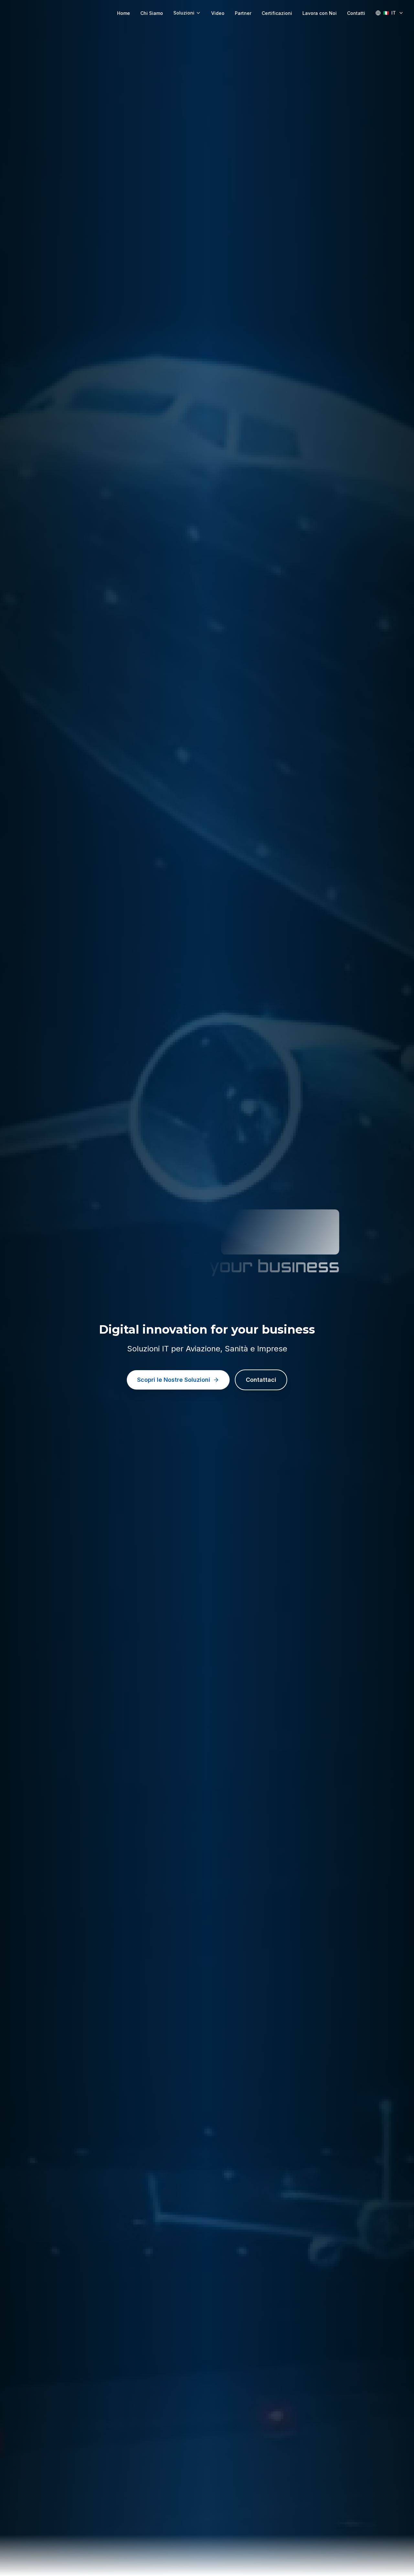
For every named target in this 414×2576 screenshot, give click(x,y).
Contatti (356, 13)
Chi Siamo (152, 13)
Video (218, 13)
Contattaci (261, 1380)
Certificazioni (277, 13)
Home (124, 13)
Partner (243, 13)
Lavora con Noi (320, 13)
